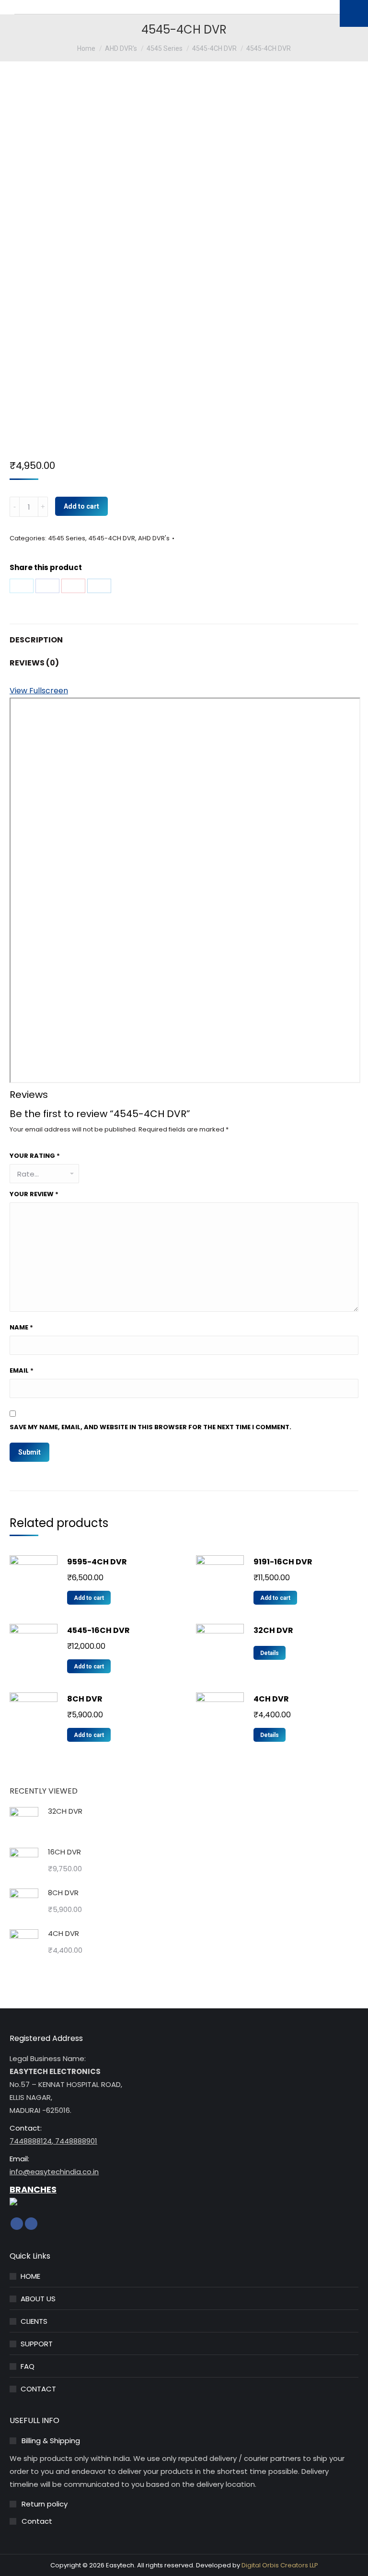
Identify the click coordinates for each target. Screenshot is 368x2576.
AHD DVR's (154, 538)
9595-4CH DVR (97, 1562)
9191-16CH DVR (283, 1562)
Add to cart (81, 506)
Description (36, 640)
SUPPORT (37, 2344)
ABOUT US (38, 2299)
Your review (34, 1194)
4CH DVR (271, 1699)
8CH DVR (85, 1699)
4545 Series (67, 538)
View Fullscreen (39, 691)
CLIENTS (34, 2321)
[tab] (184, 635)
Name (21, 1327)
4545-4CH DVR (112, 538)
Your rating (35, 1156)
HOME (30, 2276)
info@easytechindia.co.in (54, 2172)
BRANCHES (33, 2189)
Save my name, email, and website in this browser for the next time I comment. (150, 1427)
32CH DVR (273, 1630)
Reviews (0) (34, 663)
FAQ (28, 2366)
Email (22, 1370)
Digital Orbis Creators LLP (280, 2565)
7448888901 (75, 2141)
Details (270, 1653)
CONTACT (38, 2389)
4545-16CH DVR (98, 1630)
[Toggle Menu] (354, 13)
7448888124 (31, 2141)
